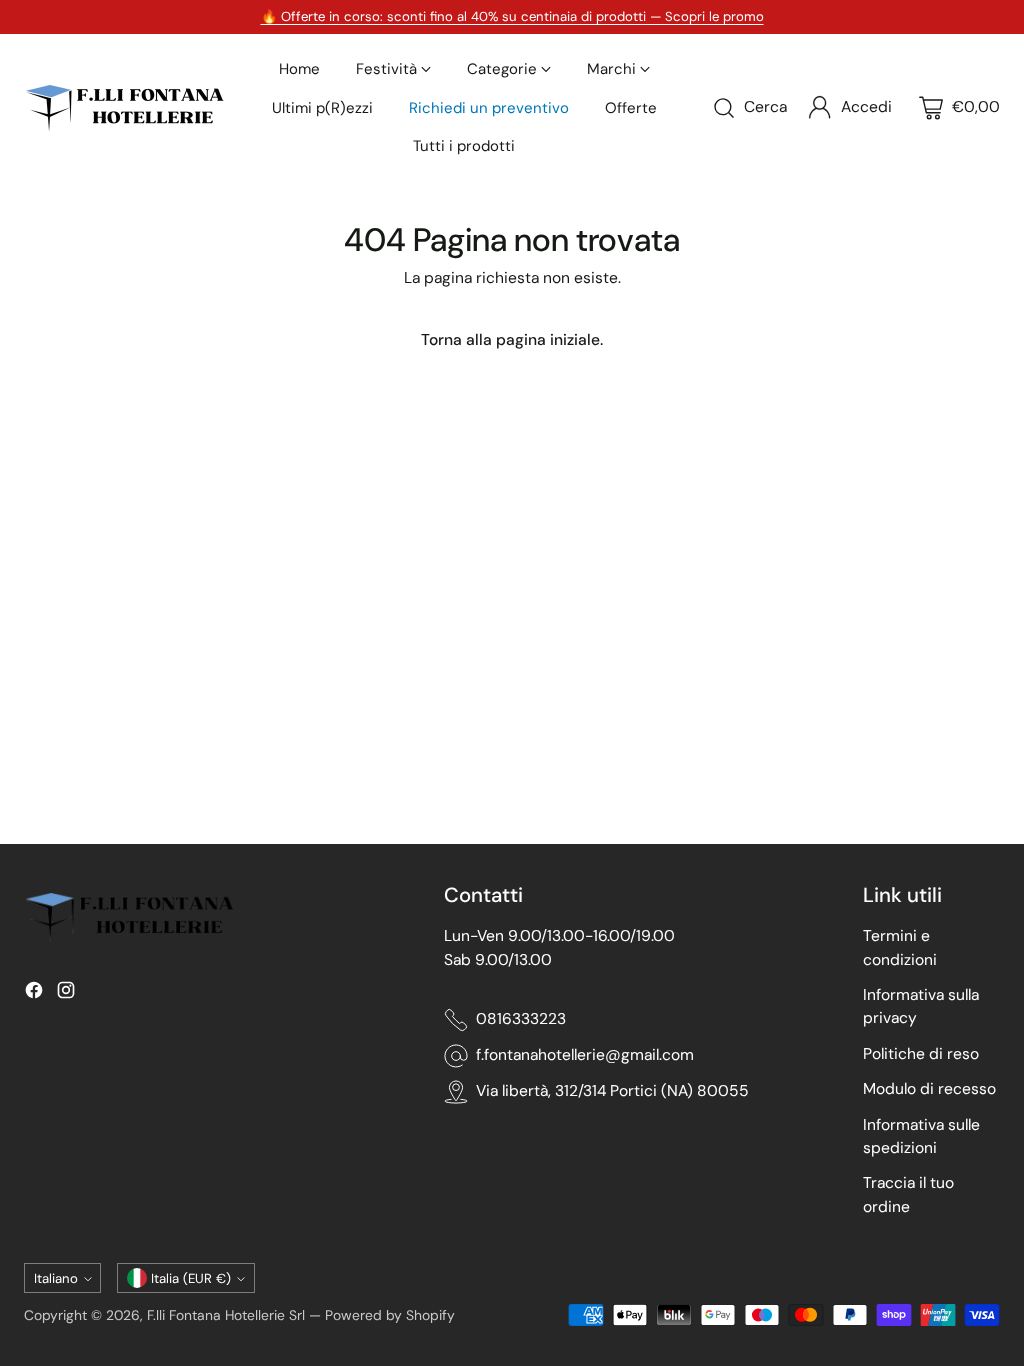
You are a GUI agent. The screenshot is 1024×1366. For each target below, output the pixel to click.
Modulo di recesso (929, 1089)
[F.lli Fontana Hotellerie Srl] (124, 108)
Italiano (56, 1278)
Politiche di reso (921, 1054)
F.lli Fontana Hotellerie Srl (228, 1315)
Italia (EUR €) (191, 1278)
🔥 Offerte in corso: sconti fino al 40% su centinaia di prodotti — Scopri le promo (512, 16)
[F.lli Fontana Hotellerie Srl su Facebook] (34, 993)
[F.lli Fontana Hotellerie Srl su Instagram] (66, 993)
